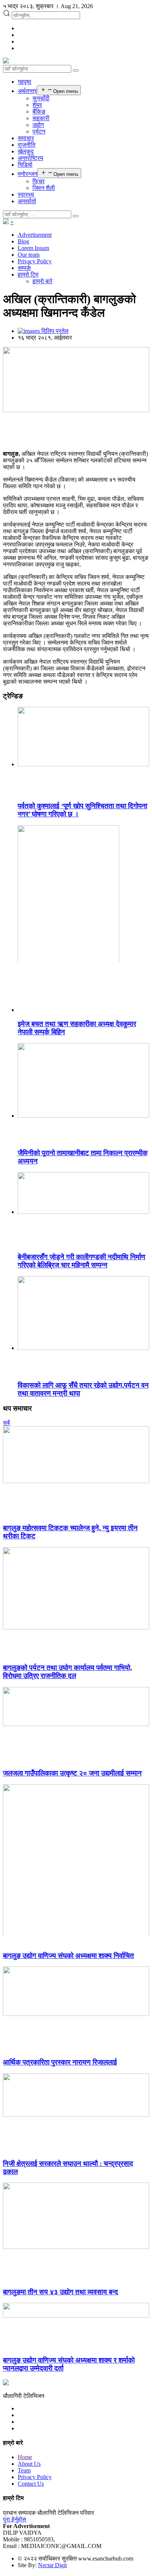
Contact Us (31, 2484)
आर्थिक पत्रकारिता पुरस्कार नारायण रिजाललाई (60, 2062)
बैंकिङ (39, 112)
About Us (29, 2464)
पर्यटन (39, 131)
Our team (29, 255)
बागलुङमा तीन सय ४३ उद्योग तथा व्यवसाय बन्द (61, 2292)
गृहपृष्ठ (25, 82)
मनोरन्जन (27, 174)
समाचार (26, 138)
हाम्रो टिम (28, 275)
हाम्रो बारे (42, 281)
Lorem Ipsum (33, 248)
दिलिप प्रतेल (54, 331)
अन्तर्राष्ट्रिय (30, 158)
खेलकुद (26, 151)
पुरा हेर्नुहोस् (15, 2519)
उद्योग (38, 125)
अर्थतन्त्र (27, 91)
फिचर (39, 181)
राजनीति (27, 145)
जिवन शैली (44, 188)
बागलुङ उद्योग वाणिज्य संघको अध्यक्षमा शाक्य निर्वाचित (68, 1956)
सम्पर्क (24, 268)
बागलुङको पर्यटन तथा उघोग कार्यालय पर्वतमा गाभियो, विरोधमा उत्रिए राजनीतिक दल (68, 1672)
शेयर (37, 105)
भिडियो (25, 165)
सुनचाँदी (41, 98)
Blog (23, 241)
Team (24, 2470)
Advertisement (35, 235)
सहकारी (41, 118)
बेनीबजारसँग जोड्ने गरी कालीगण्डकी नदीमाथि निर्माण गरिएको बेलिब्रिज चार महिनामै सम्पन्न (82, 1261)
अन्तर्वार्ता (27, 201)
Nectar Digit (52, 2565)
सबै (6, 1423)
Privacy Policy (35, 261)
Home (25, 2457)
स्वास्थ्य (26, 195)
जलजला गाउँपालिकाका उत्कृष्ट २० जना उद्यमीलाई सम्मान (72, 1773)
